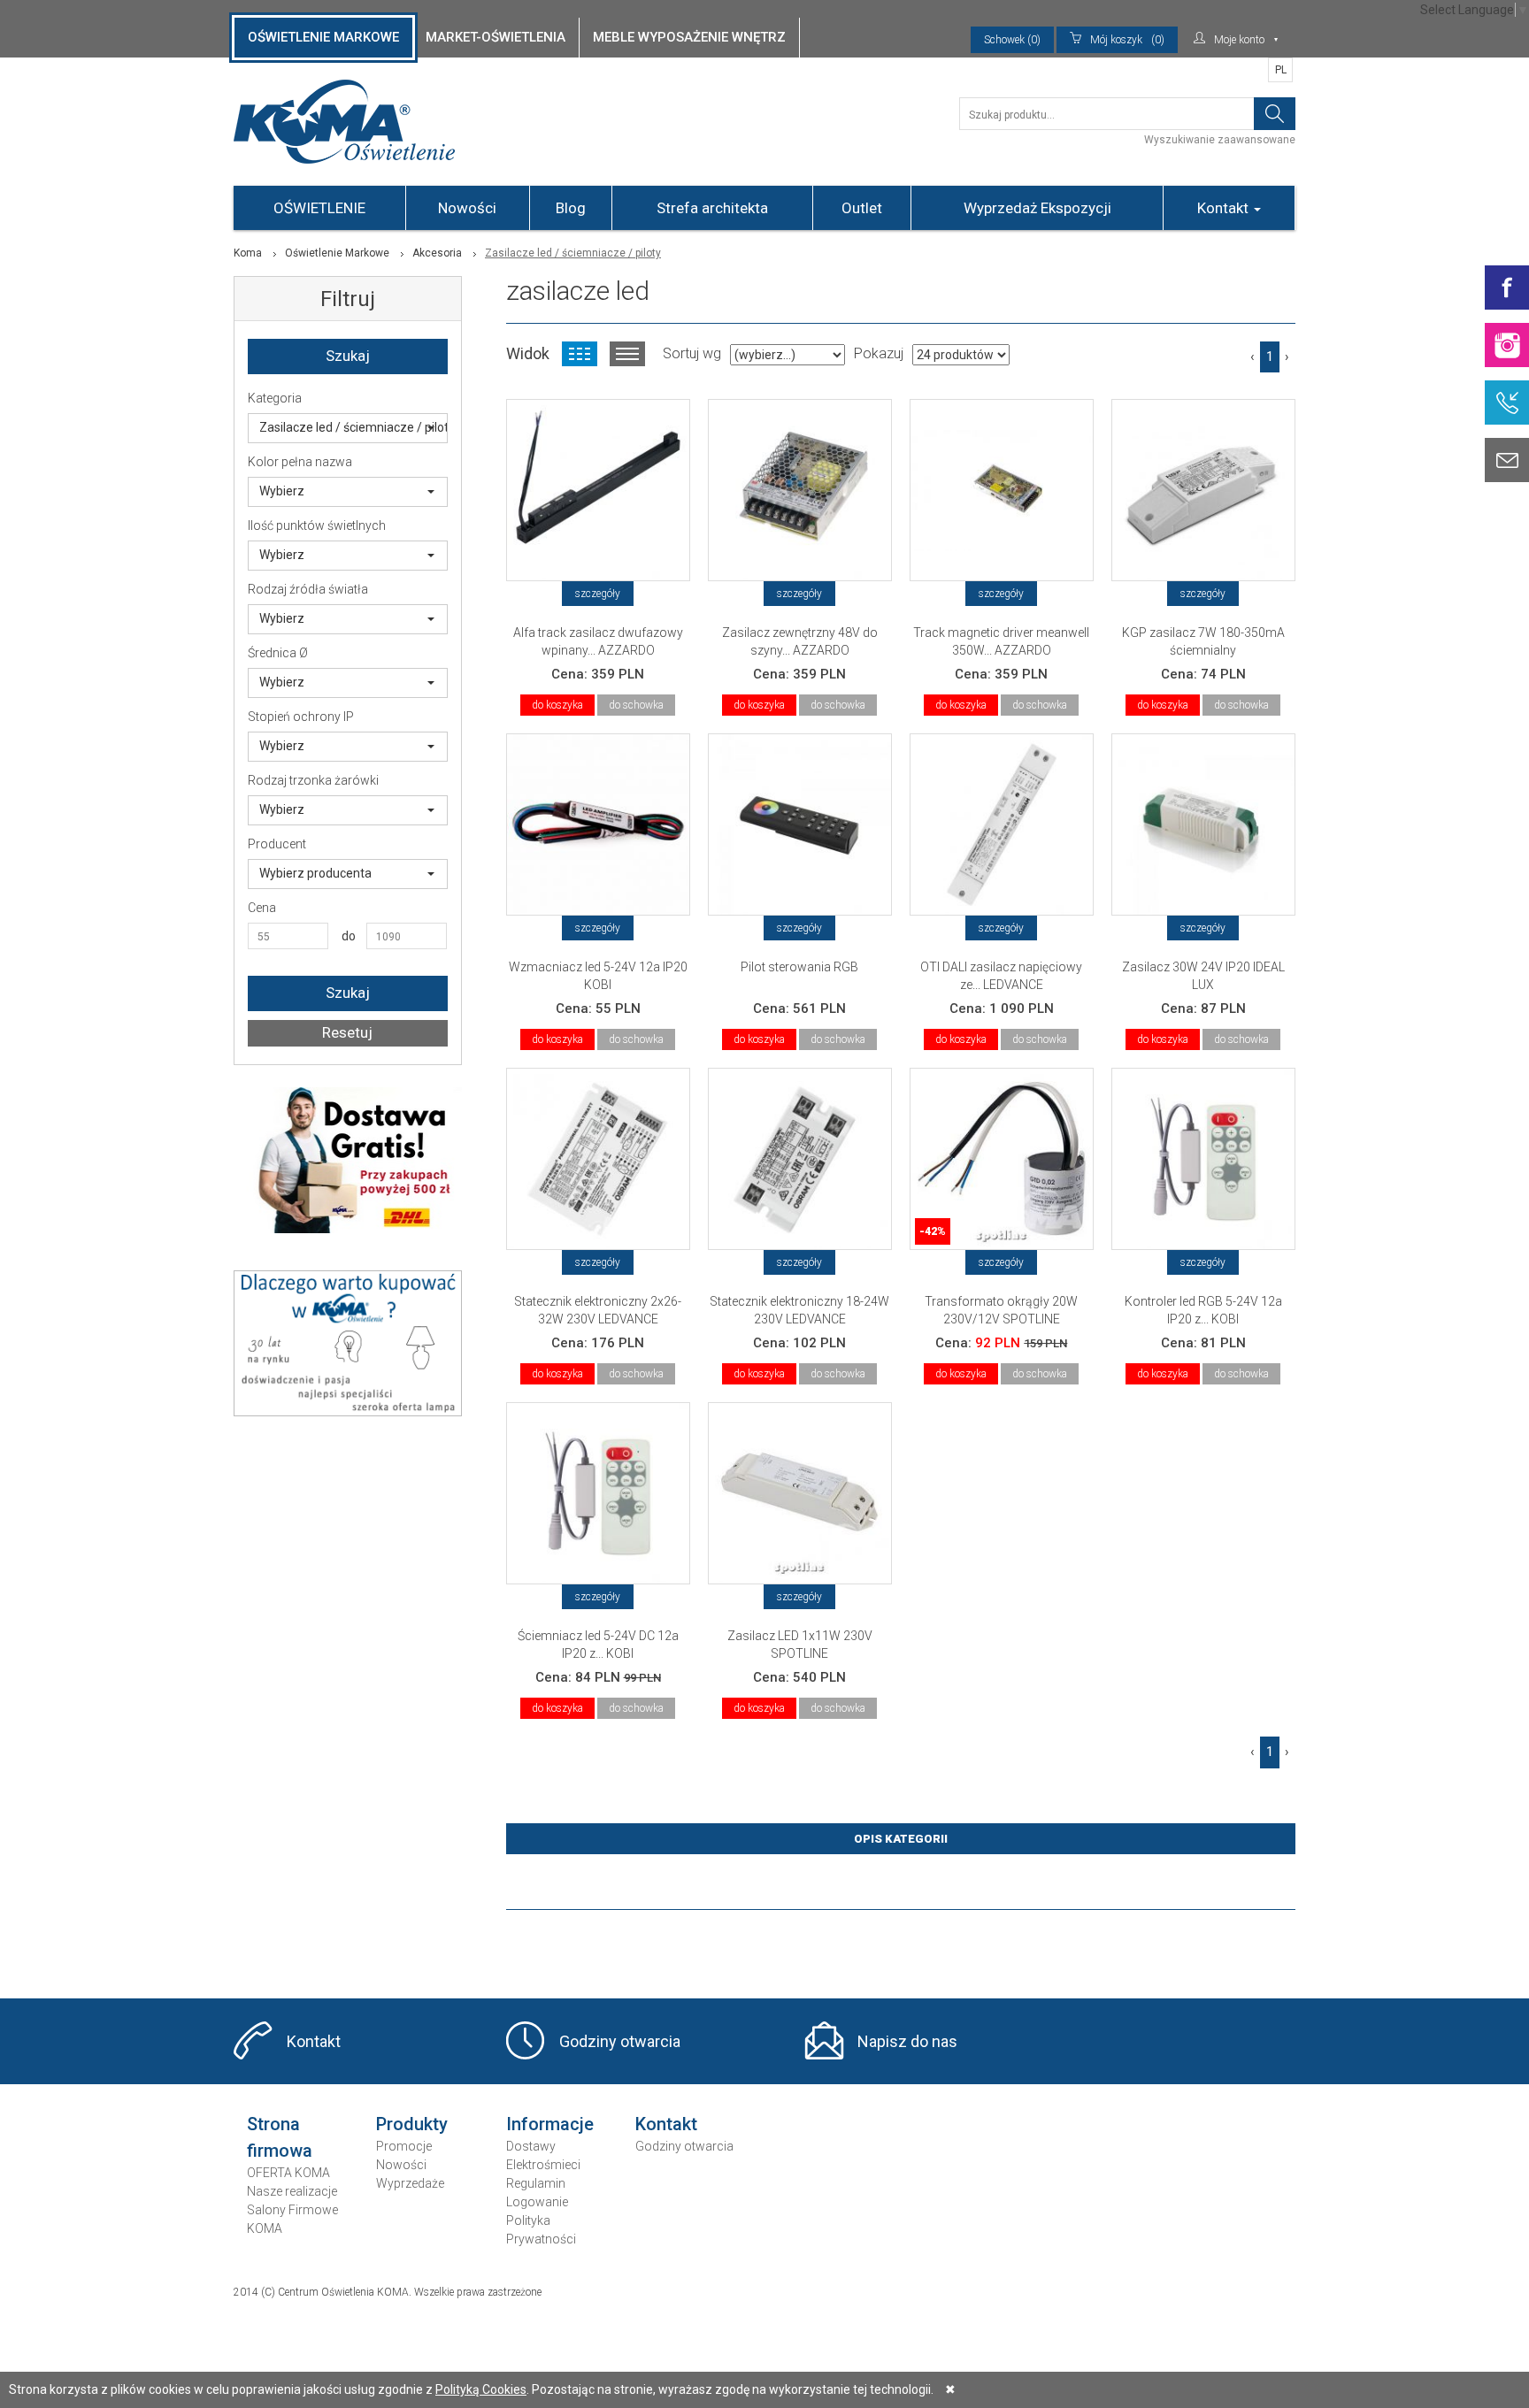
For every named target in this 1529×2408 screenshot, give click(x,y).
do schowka (636, 705)
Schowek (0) (1012, 40)
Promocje (404, 2146)
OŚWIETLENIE (319, 208)
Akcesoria (437, 253)
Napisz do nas (907, 2041)
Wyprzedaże (410, 2183)
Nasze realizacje (292, 2191)
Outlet (862, 208)
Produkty (412, 2124)
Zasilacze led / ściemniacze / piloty (353, 427)
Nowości (467, 208)
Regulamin (536, 2183)
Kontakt (1225, 208)
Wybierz (282, 491)
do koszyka (557, 705)
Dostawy (531, 2146)
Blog (571, 208)
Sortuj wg (692, 353)
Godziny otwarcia (620, 2041)
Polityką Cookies (481, 2389)
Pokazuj (879, 353)
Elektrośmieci (543, 2165)
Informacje (550, 2124)
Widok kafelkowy (580, 354)
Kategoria (275, 398)
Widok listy (627, 354)
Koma (248, 253)
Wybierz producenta (315, 873)
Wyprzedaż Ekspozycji (1037, 208)
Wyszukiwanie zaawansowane (1220, 140)
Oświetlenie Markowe (337, 253)
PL (1281, 70)
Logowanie (537, 2202)
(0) (1127, 40)
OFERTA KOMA (288, 2173)
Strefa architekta (712, 208)
